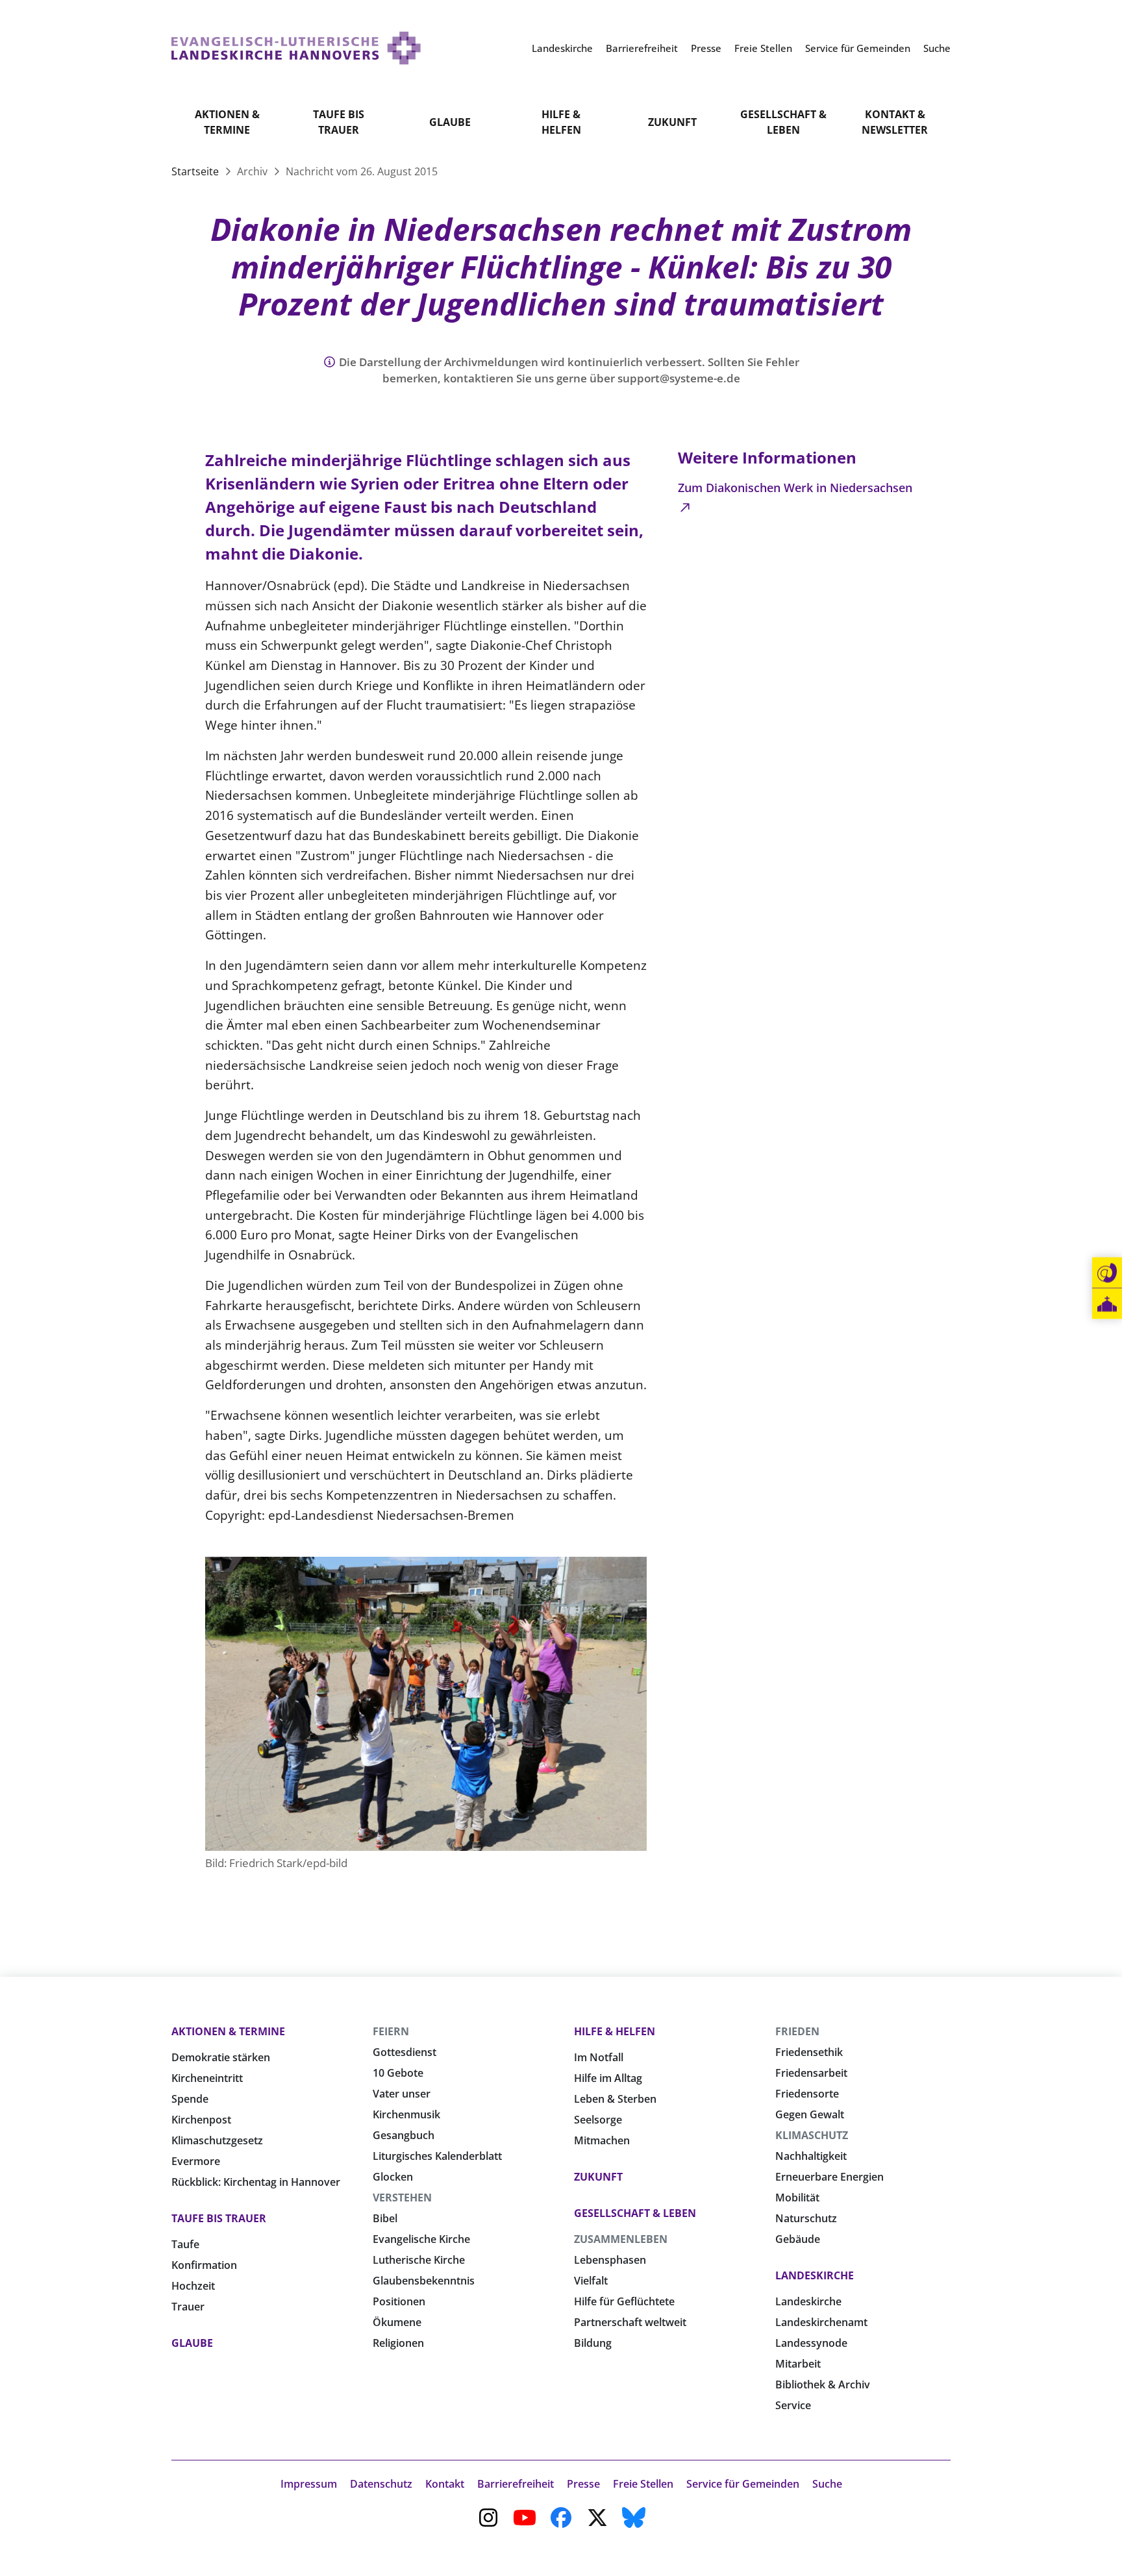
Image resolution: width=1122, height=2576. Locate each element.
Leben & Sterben (615, 2099)
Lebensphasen (610, 2260)
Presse (583, 2484)
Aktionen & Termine (227, 122)
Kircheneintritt (207, 2078)
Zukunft (672, 122)
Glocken (393, 2177)
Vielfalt (591, 2281)
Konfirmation (204, 2265)
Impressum (309, 2484)
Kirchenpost (201, 2120)
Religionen (398, 2343)
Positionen (399, 2301)
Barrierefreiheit (516, 2484)
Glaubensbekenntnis (424, 2281)
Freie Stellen (643, 2484)
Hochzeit (193, 2286)
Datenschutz (381, 2484)
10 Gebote (398, 2073)
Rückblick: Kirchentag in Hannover (256, 2182)
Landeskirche (815, 2275)
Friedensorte (807, 2094)
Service (793, 2405)
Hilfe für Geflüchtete (624, 2301)
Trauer (188, 2307)
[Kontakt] (1107, 1273)
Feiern (391, 2031)
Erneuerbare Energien (829, 2177)
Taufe (185, 2244)
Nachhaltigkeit (811, 2156)
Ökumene (397, 2322)
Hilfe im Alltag (608, 2078)
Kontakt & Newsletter (895, 122)
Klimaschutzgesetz (217, 2140)
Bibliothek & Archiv (823, 2384)
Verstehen (402, 2198)
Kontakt (445, 2484)
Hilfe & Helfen (561, 122)
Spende (190, 2099)
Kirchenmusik (406, 2114)
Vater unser (402, 2094)
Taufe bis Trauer (339, 122)
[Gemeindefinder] (1107, 1304)
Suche (827, 2484)
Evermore (196, 2161)
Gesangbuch (404, 2135)
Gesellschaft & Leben (783, 122)
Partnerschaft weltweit (630, 2322)
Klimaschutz (812, 2135)
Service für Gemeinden (743, 2484)
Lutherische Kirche (419, 2260)
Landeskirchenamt (821, 2322)
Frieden (797, 2031)
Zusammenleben (621, 2239)
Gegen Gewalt (810, 2114)
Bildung (593, 2343)
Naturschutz (806, 2218)
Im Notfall (599, 2057)
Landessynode (811, 2343)
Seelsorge (598, 2120)
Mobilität (797, 2198)
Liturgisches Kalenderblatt (437, 2156)
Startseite (196, 171)
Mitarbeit (798, 2364)
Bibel (385, 2218)
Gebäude (798, 2239)
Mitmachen (602, 2140)
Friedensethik (809, 2052)
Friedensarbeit (811, 2073)
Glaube (450, 122)
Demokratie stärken (221, 2057)
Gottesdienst (405, 2052)
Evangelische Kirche (421, 2239)
